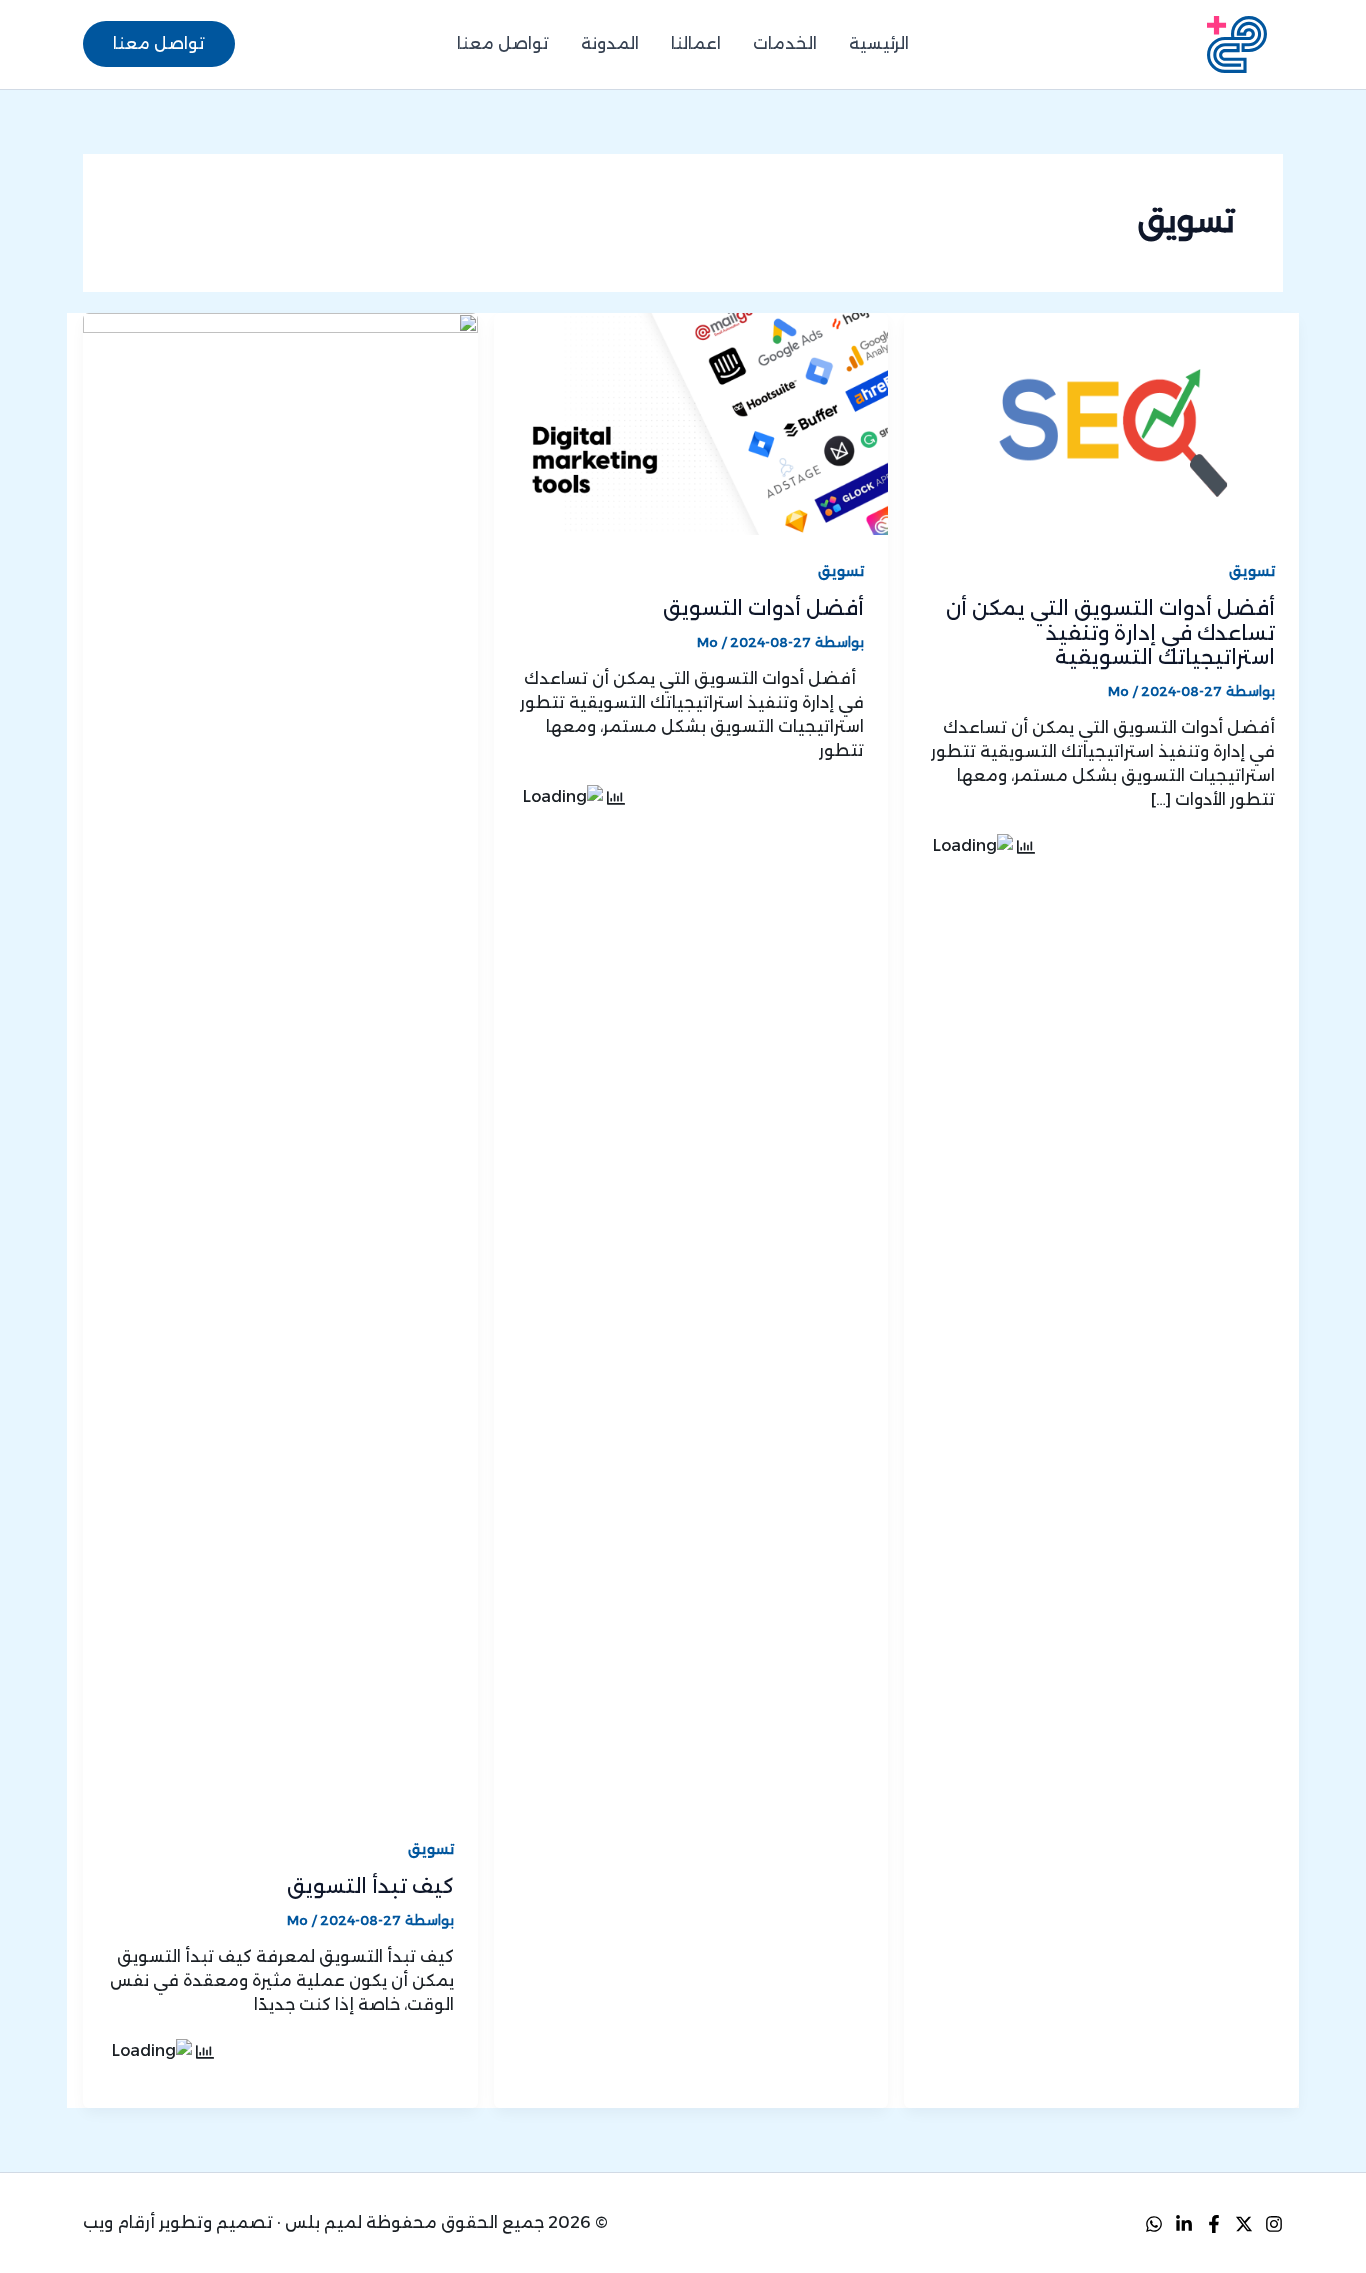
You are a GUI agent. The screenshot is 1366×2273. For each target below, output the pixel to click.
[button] (159, 44)
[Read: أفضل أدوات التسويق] (691, 423)
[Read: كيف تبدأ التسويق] (280, 1062)
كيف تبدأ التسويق (370, 1886)
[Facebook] (1214, 2224)
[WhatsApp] (1154, 2224)
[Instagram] (1274, 2224)
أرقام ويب (119, 2222)
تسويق (1252, 571)
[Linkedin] (1184, 2224)
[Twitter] (1244, 2224)
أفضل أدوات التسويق (763, 608)
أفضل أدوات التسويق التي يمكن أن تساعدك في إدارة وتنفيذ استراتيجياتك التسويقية (1110, 632)
